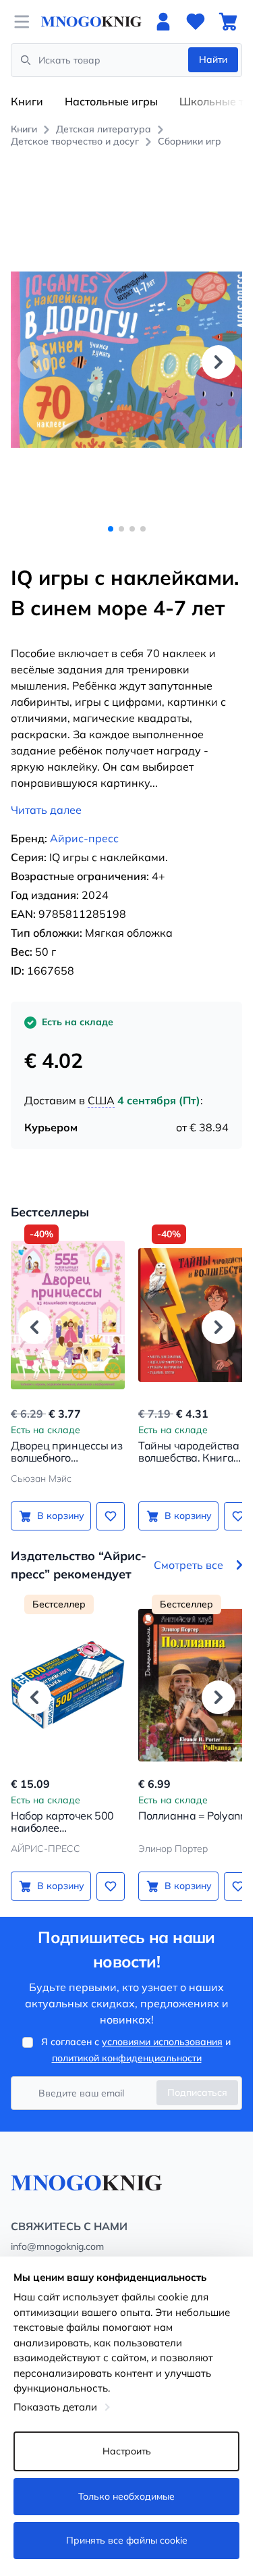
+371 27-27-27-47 (51, 2248)
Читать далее (46, 795)
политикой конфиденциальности (127, 2043)
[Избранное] (196, 22)
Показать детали (55, 2407)
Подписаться (197, 2078)
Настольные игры (111, 101)
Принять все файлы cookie (127, 2540)
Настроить (127, 2451)
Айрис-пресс (84, 823)
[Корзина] (228, 22)
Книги (27, 101)
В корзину (58, 1501)
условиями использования (162, 2027)
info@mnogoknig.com (57, 2232)
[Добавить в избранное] (106, 1501)
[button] (218, 354)
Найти (213, 59)
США (101, 1085)
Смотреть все (188, 1550)
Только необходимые (126, 2496)
